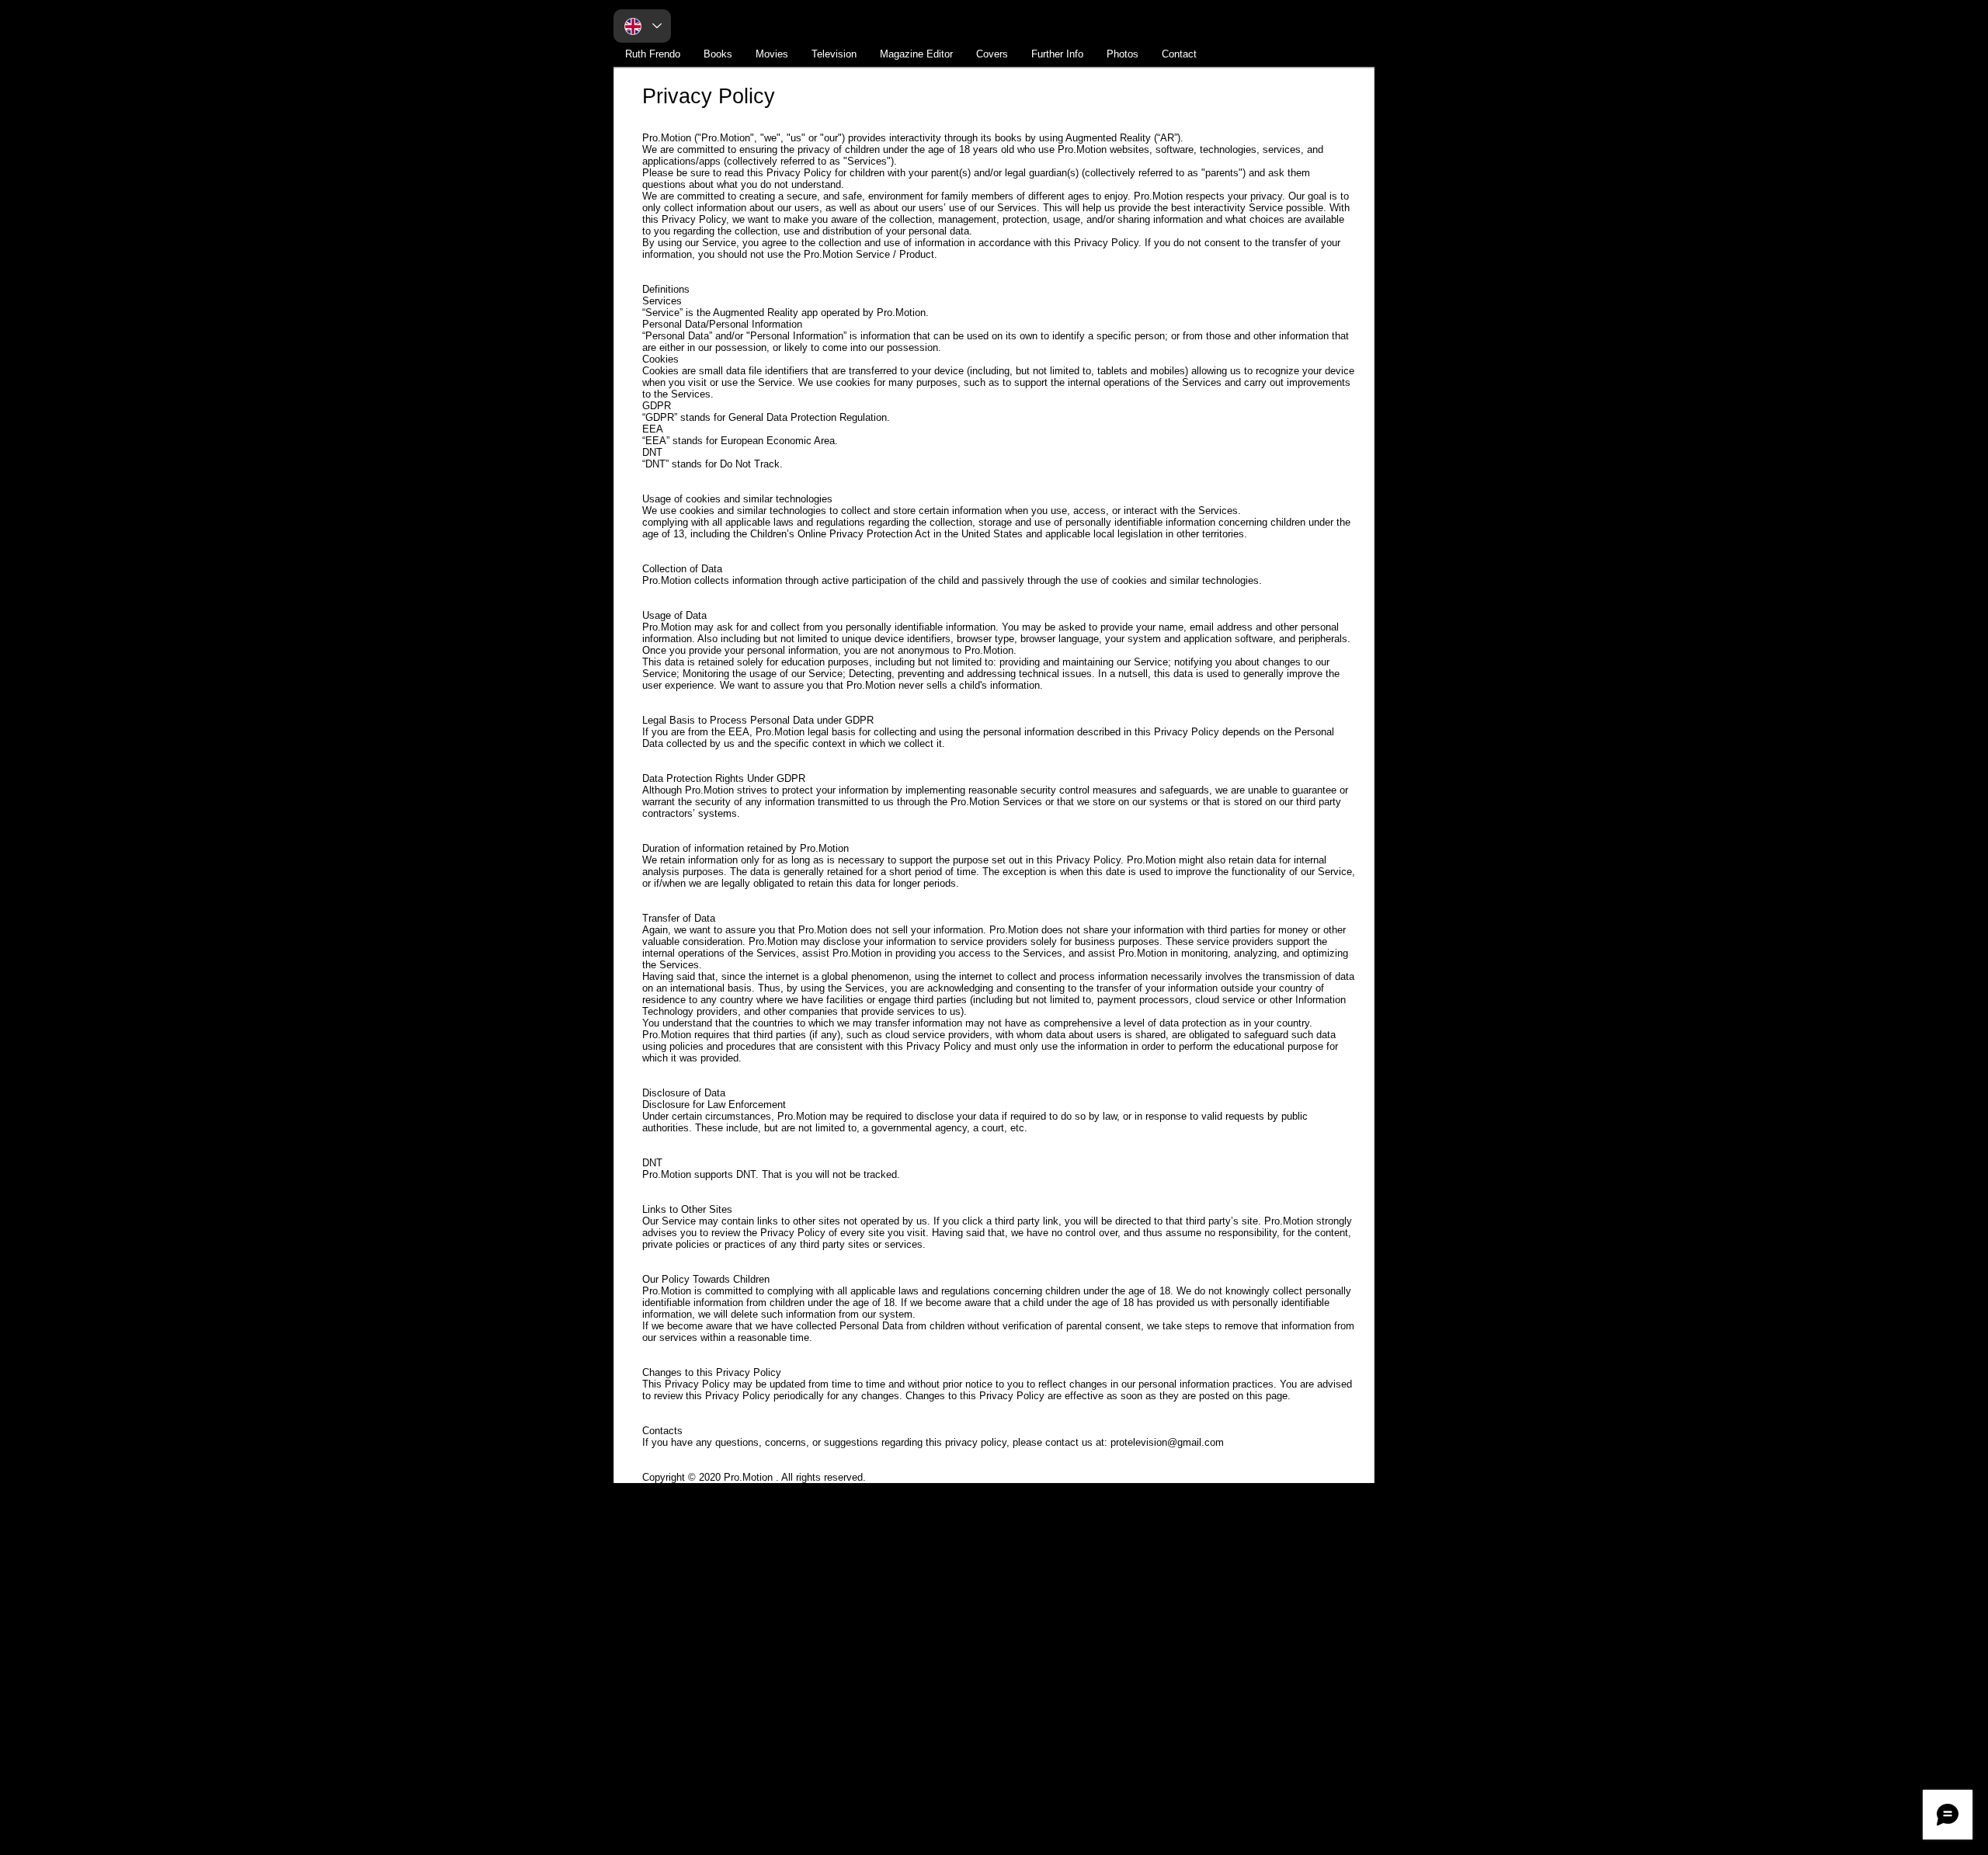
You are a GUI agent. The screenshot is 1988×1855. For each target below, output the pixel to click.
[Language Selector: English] (642, 26)
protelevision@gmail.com (1167, 1442)
